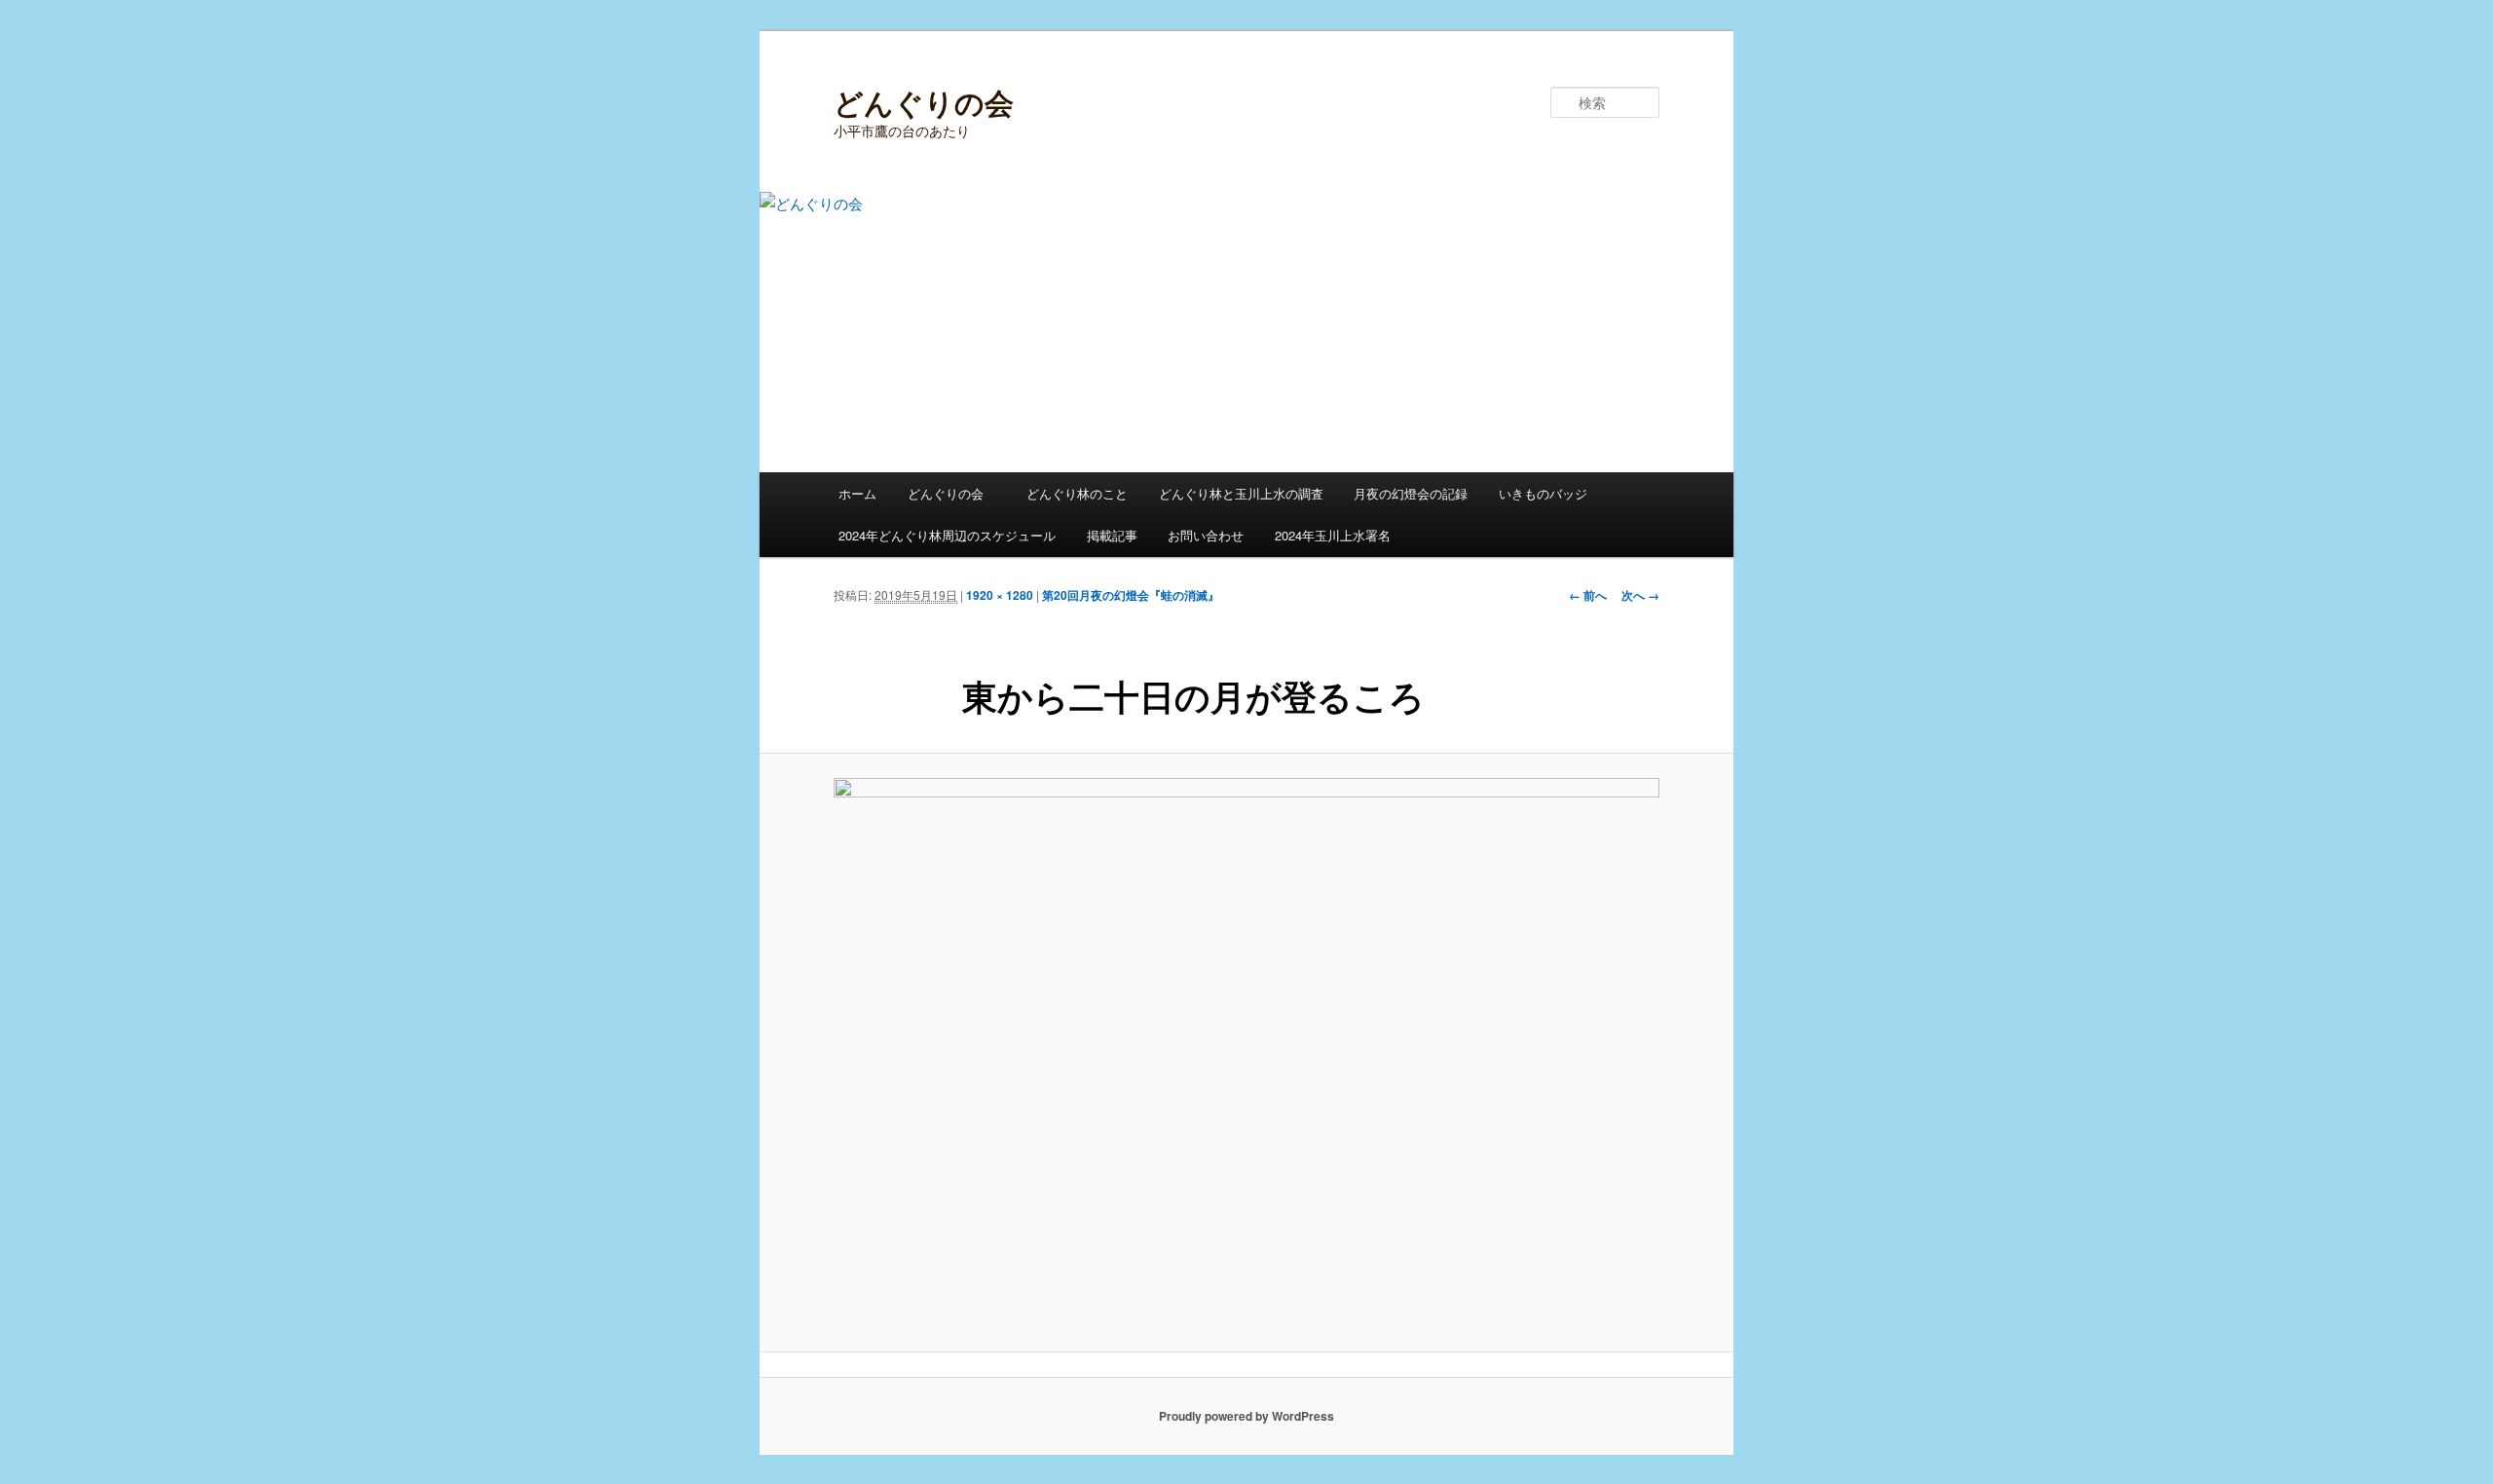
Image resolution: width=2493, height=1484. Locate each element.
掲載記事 (1112, 535)
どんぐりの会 (924, 102)
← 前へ (1588, 595)
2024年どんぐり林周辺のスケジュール (947, 535)
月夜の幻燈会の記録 (1411, 493)
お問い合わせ (1206, 535)
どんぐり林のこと (1077, 493)
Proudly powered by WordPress (1246, 1416)
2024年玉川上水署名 (1333, 535)
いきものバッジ (1543, 493)
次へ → (1640, 595)
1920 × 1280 (1000, 595)
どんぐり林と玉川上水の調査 (1241, 493)
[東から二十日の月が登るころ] (1246, 1053)
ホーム (857, 493)
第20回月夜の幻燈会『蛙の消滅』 (1131, 595)
